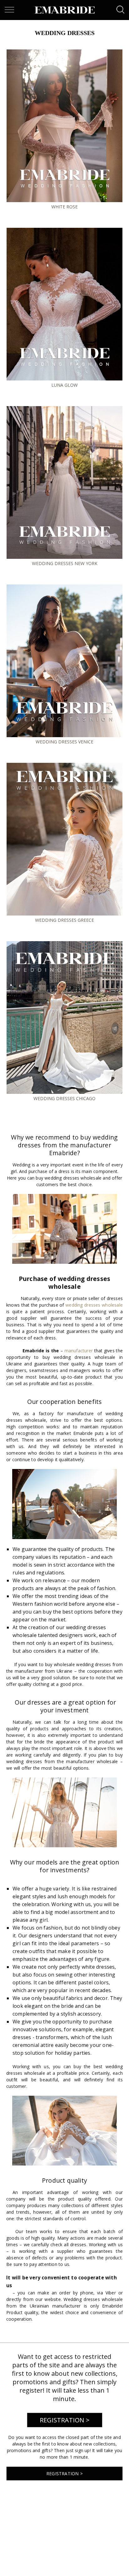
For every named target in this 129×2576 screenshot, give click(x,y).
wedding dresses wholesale (94, 1305)
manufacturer (79, 1351)
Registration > (65, 2420)
